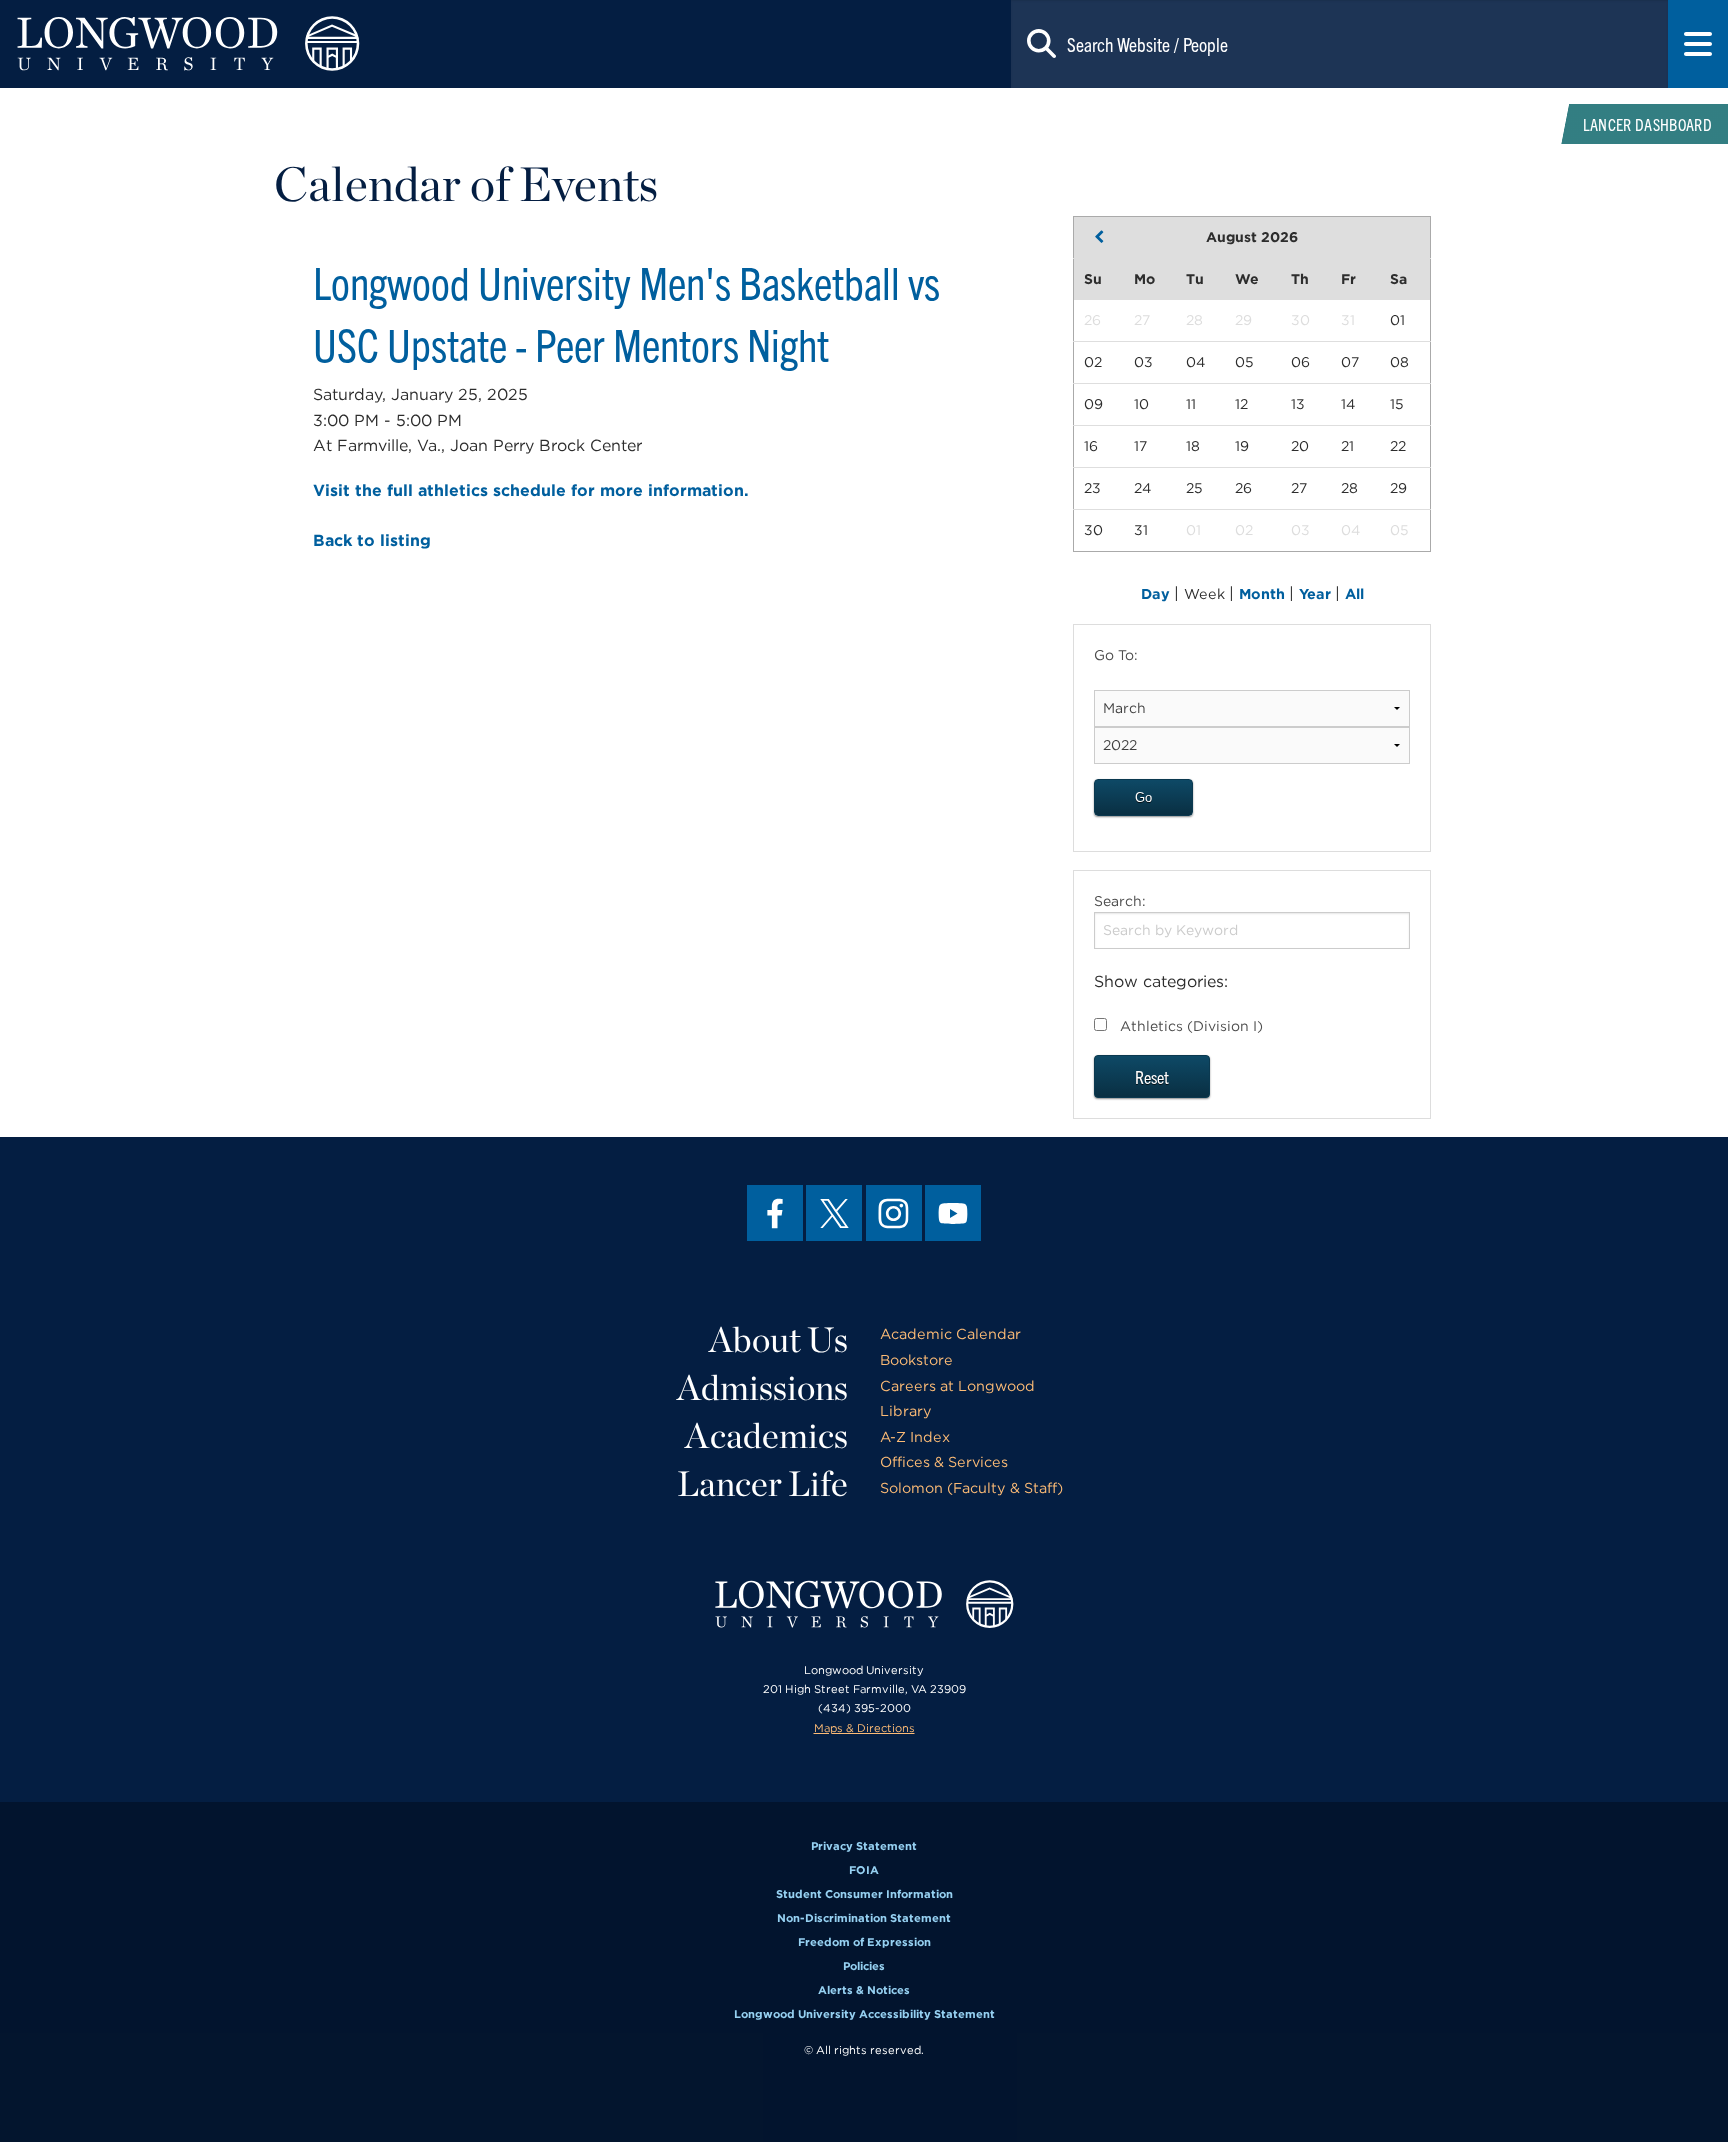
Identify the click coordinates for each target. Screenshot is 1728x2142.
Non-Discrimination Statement (864, 1918)
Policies (864, 1966)
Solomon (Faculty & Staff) (971, 1487)
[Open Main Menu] (1698, 44)
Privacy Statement (864, 1846)
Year (1317, 593)
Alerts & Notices (864, 1990)
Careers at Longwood (957, 1385)
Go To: (1116, 655)
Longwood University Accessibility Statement (864, 2014)
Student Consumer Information (864, 1894)
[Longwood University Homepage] (345, 44)
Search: (1120, 901)
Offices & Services (944, 1461)
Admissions (762, 1387)
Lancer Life (762, 1483)
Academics (766, 1435)
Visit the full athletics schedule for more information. (531, 490)
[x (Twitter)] (834, 1213)
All (1354, 593)
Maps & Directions (864, 1728)
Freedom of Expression (864, 1942)
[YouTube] (953, 1213)
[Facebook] (775, 1213)
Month (1264, 593)
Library (906, 1410)
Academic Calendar (950, 1333)
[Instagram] (894, 1213)
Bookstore (916, 1359)
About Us (778, 1339)
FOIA (864, 1870)
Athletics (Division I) (1191, 1026)
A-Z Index (915, 1436)
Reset (1152, 1076)
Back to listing (372, 540)
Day (1157, 593)
